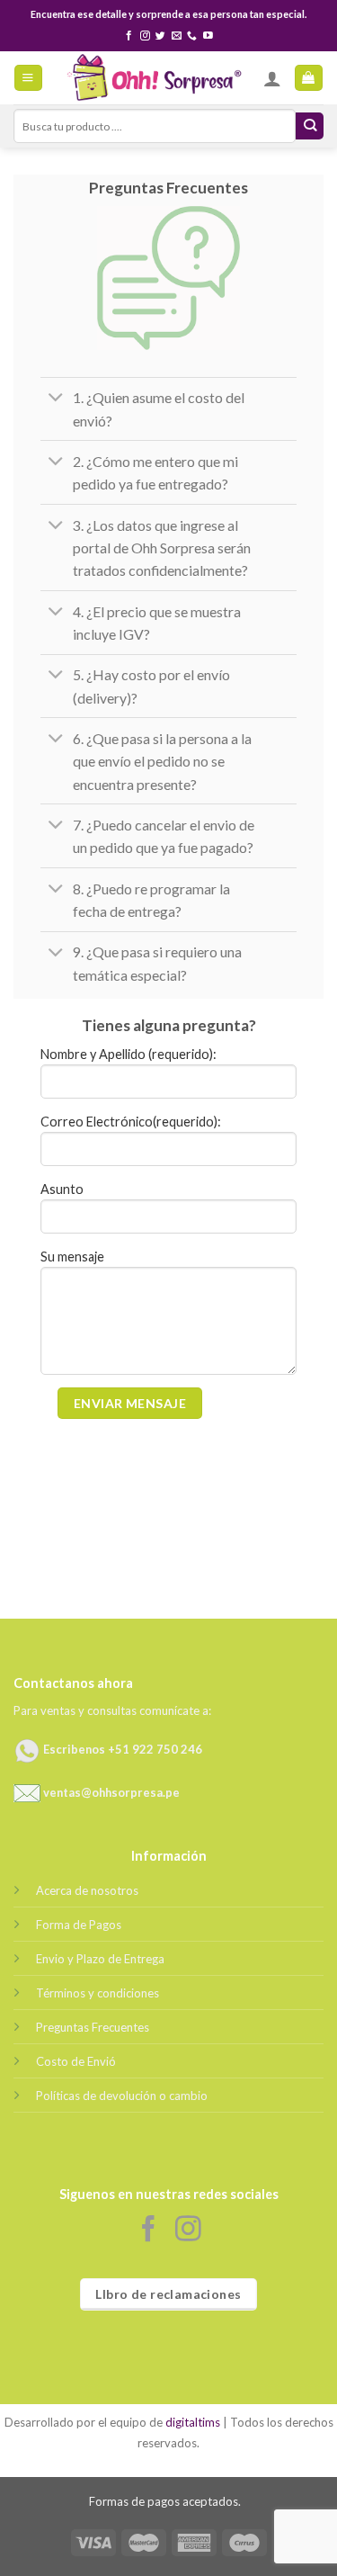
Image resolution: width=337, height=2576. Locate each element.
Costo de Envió (76, 2061)
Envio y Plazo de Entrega (100, 1959)
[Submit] (310, 126)
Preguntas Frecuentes (93, 2027)
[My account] (272, 78)
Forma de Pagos (79, 1925)
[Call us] (192, 36)
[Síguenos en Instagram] (145, 36)
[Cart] (308, 78)
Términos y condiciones (98, 1993)
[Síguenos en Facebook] (129, 36)
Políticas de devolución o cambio (122, 2096)
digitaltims (193, 2422)
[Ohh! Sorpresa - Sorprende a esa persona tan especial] (153, 78)
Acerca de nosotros (87, 1890)
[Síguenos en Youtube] (208, 36)
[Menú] (28, 78)
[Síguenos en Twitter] (160, 36)
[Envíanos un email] (177, 36)
